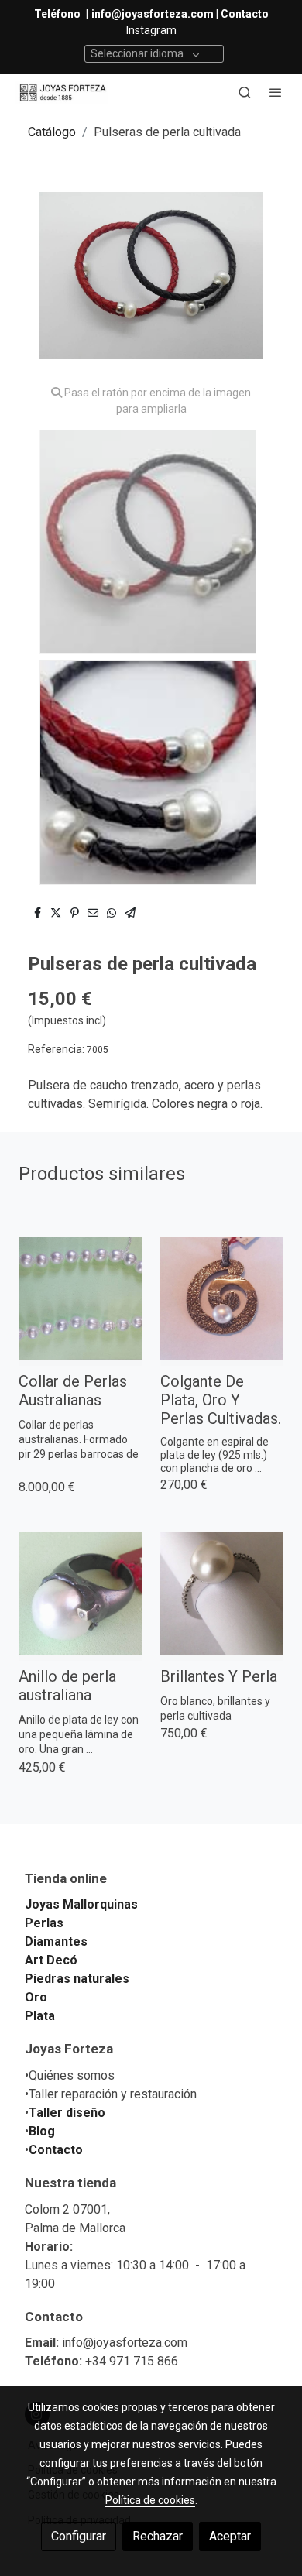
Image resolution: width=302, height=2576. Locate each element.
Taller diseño (67, 2113)
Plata (40, 2016)
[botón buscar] (245, 92)
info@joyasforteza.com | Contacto (180, 14)
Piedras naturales (77, 1979)
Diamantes (56, 1941)
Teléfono (58, 14)
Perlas (44, 1923)
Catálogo (52, 132)
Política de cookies (150, 2500)
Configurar (79, 2536)
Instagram (151, 30)
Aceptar (230, 2536)
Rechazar (158, 2536)
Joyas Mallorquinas (81, 1904)
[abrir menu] (276, 92)
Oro (36, 1997)
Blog (42, 2131)
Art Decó (51, 1960)
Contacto (56, 2150)
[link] (62, 93)
